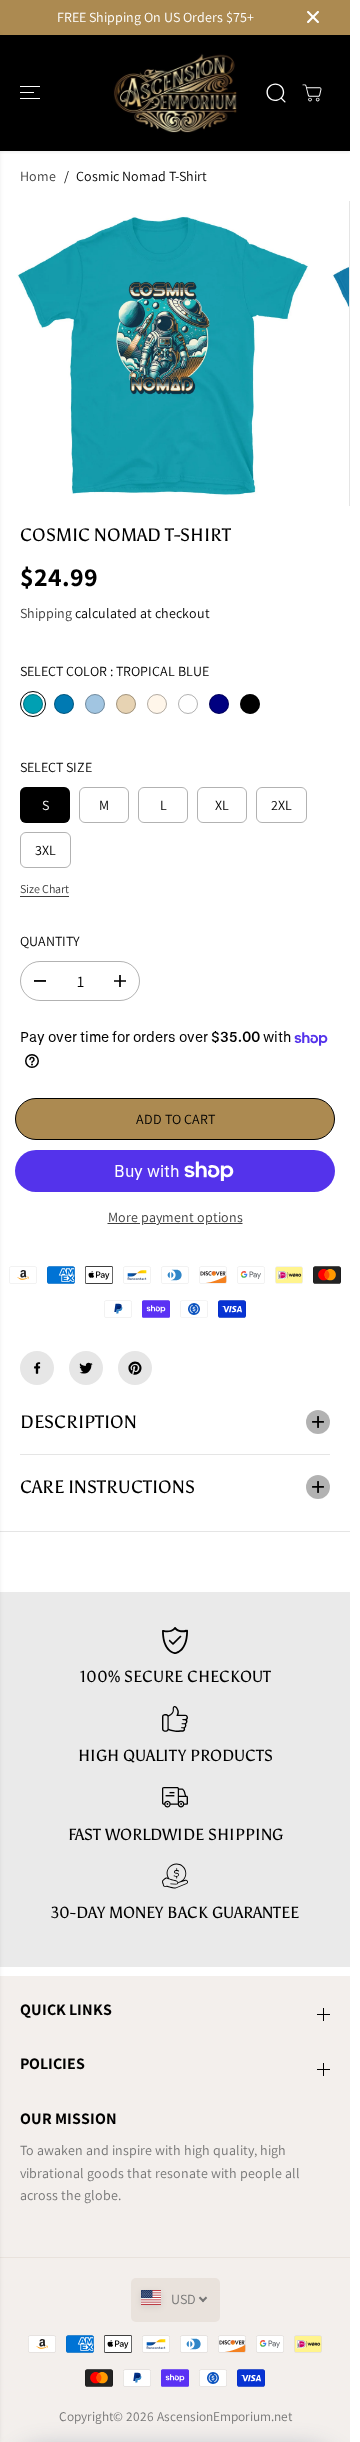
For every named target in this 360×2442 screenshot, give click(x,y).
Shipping (46, 613)
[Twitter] (86, 1368)
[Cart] (312, 93)
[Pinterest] (135, 1368)
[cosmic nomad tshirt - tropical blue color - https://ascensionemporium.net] (162, 353)
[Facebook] (37, 1368)
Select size (56, 767)
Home (38, 176)
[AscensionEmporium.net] (175, 93)
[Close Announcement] (313, 17)
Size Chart (44, 888)
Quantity (50, 941)
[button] (32, 93)
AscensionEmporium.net (224, 2416)
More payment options (175, 1217)
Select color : (114, 671)
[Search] (276, 93)
